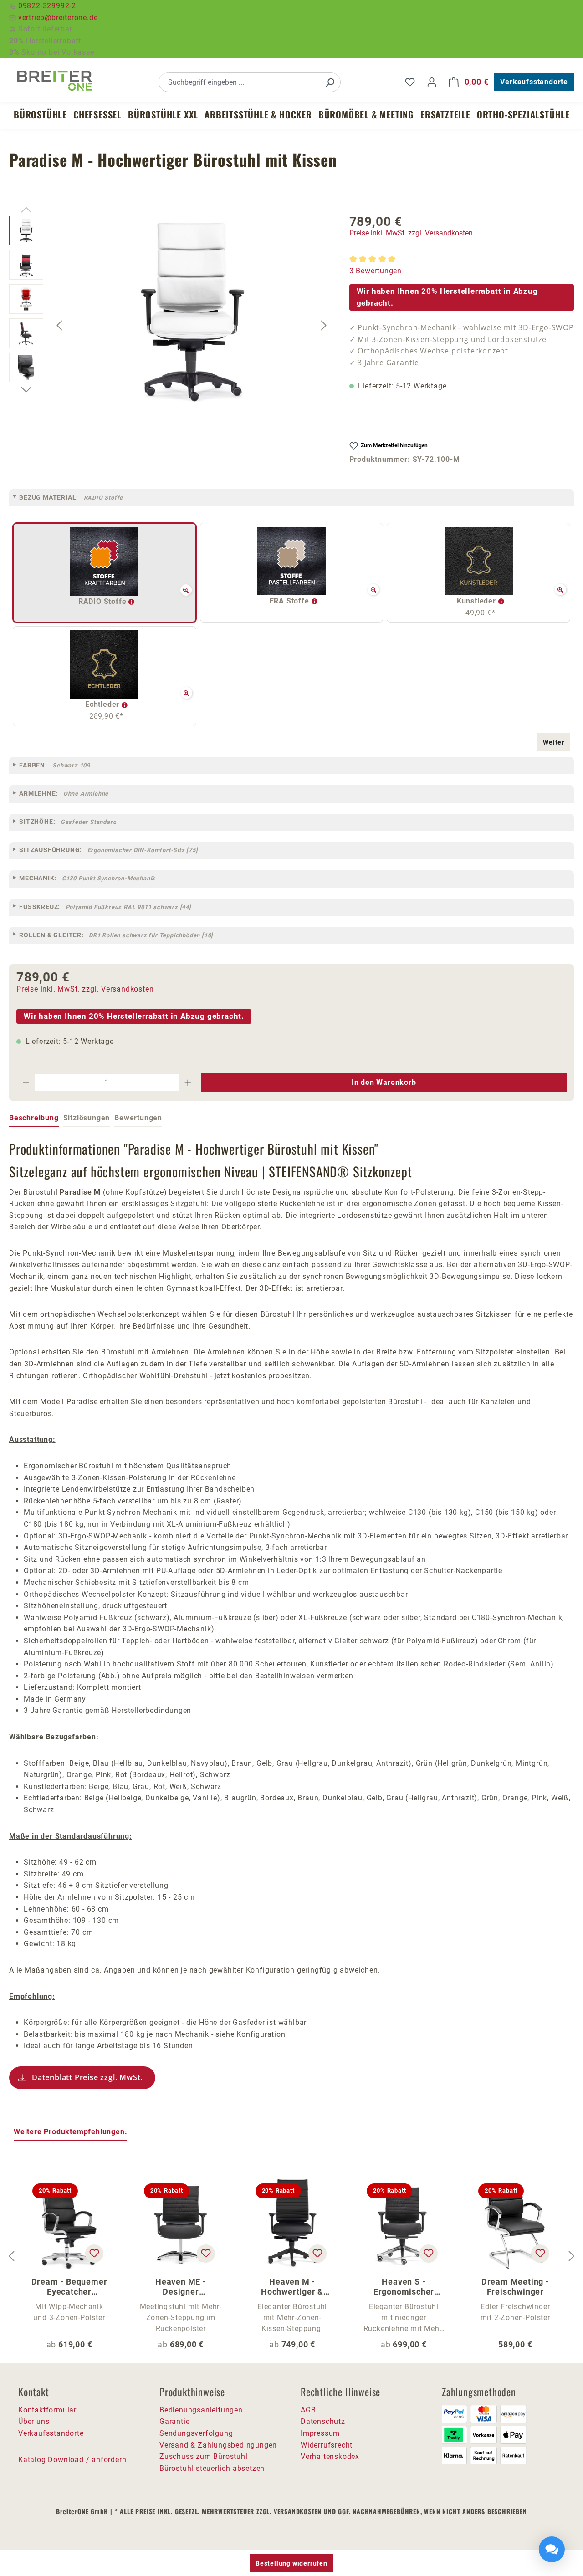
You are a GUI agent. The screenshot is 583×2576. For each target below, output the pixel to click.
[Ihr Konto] (432, 82)
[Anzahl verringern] (26, 1083)
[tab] (34, 1119)
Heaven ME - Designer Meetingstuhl (181, 2287)
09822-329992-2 (47, 6)
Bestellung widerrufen (291, 2563)
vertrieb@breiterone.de (58, 18)
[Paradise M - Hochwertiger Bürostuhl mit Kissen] (192, 314)
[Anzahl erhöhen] (188, 1083)
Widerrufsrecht (327, 2445)
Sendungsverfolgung (196, 2433)
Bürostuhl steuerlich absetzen (212, 2468)
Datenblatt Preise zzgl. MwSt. (87, 2077)
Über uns (34, 2421)
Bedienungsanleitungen (201, 2410)
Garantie (174, 2421)
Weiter (554, 742)
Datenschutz (323, 2421)
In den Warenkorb (384, 1082)
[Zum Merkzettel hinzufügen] (94, 2254)
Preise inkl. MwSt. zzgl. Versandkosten (411, 233)
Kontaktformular (47, 2410)
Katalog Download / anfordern (72, 2460)
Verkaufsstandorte (534, 82)
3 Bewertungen (376, 271)
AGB (308, 2410)
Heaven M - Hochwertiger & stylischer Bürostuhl (292, 2287)
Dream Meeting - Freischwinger (515, 2287)
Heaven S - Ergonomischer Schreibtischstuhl (404, 2287)
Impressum (320, 2433)
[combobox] (239, 82)
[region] (170, 325)
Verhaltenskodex (330, 2456)
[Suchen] (330, 82)
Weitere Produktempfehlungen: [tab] (70, 2132)
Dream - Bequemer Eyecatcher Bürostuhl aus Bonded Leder (69, 2287)
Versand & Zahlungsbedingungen (218, 2445)
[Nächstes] (324, 325)
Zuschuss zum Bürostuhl (204, 2456)
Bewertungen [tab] (138, 1118)
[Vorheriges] (59, 325)
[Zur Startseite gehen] (55, 81)
